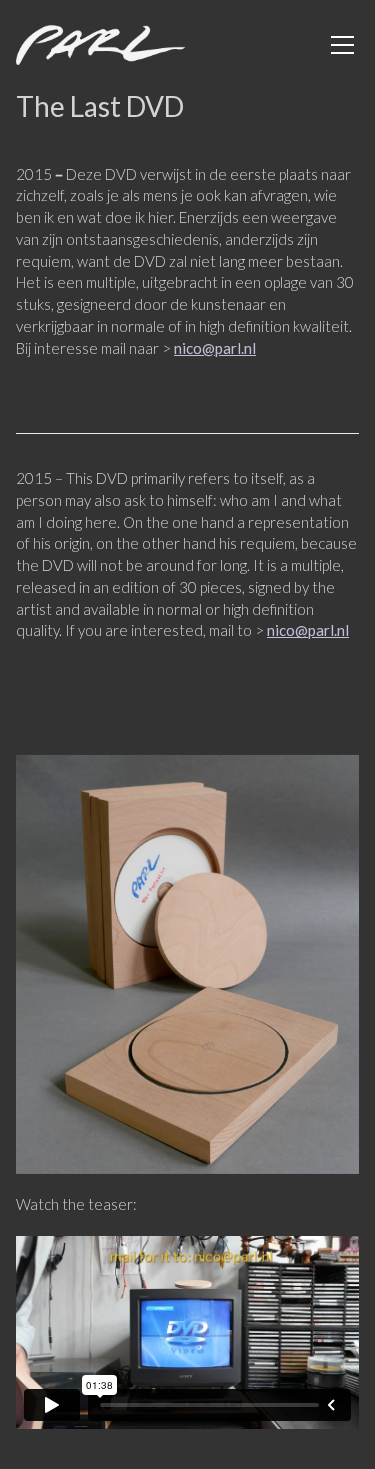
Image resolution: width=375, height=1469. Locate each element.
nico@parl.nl (215, 348)
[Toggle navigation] (342, 45)
